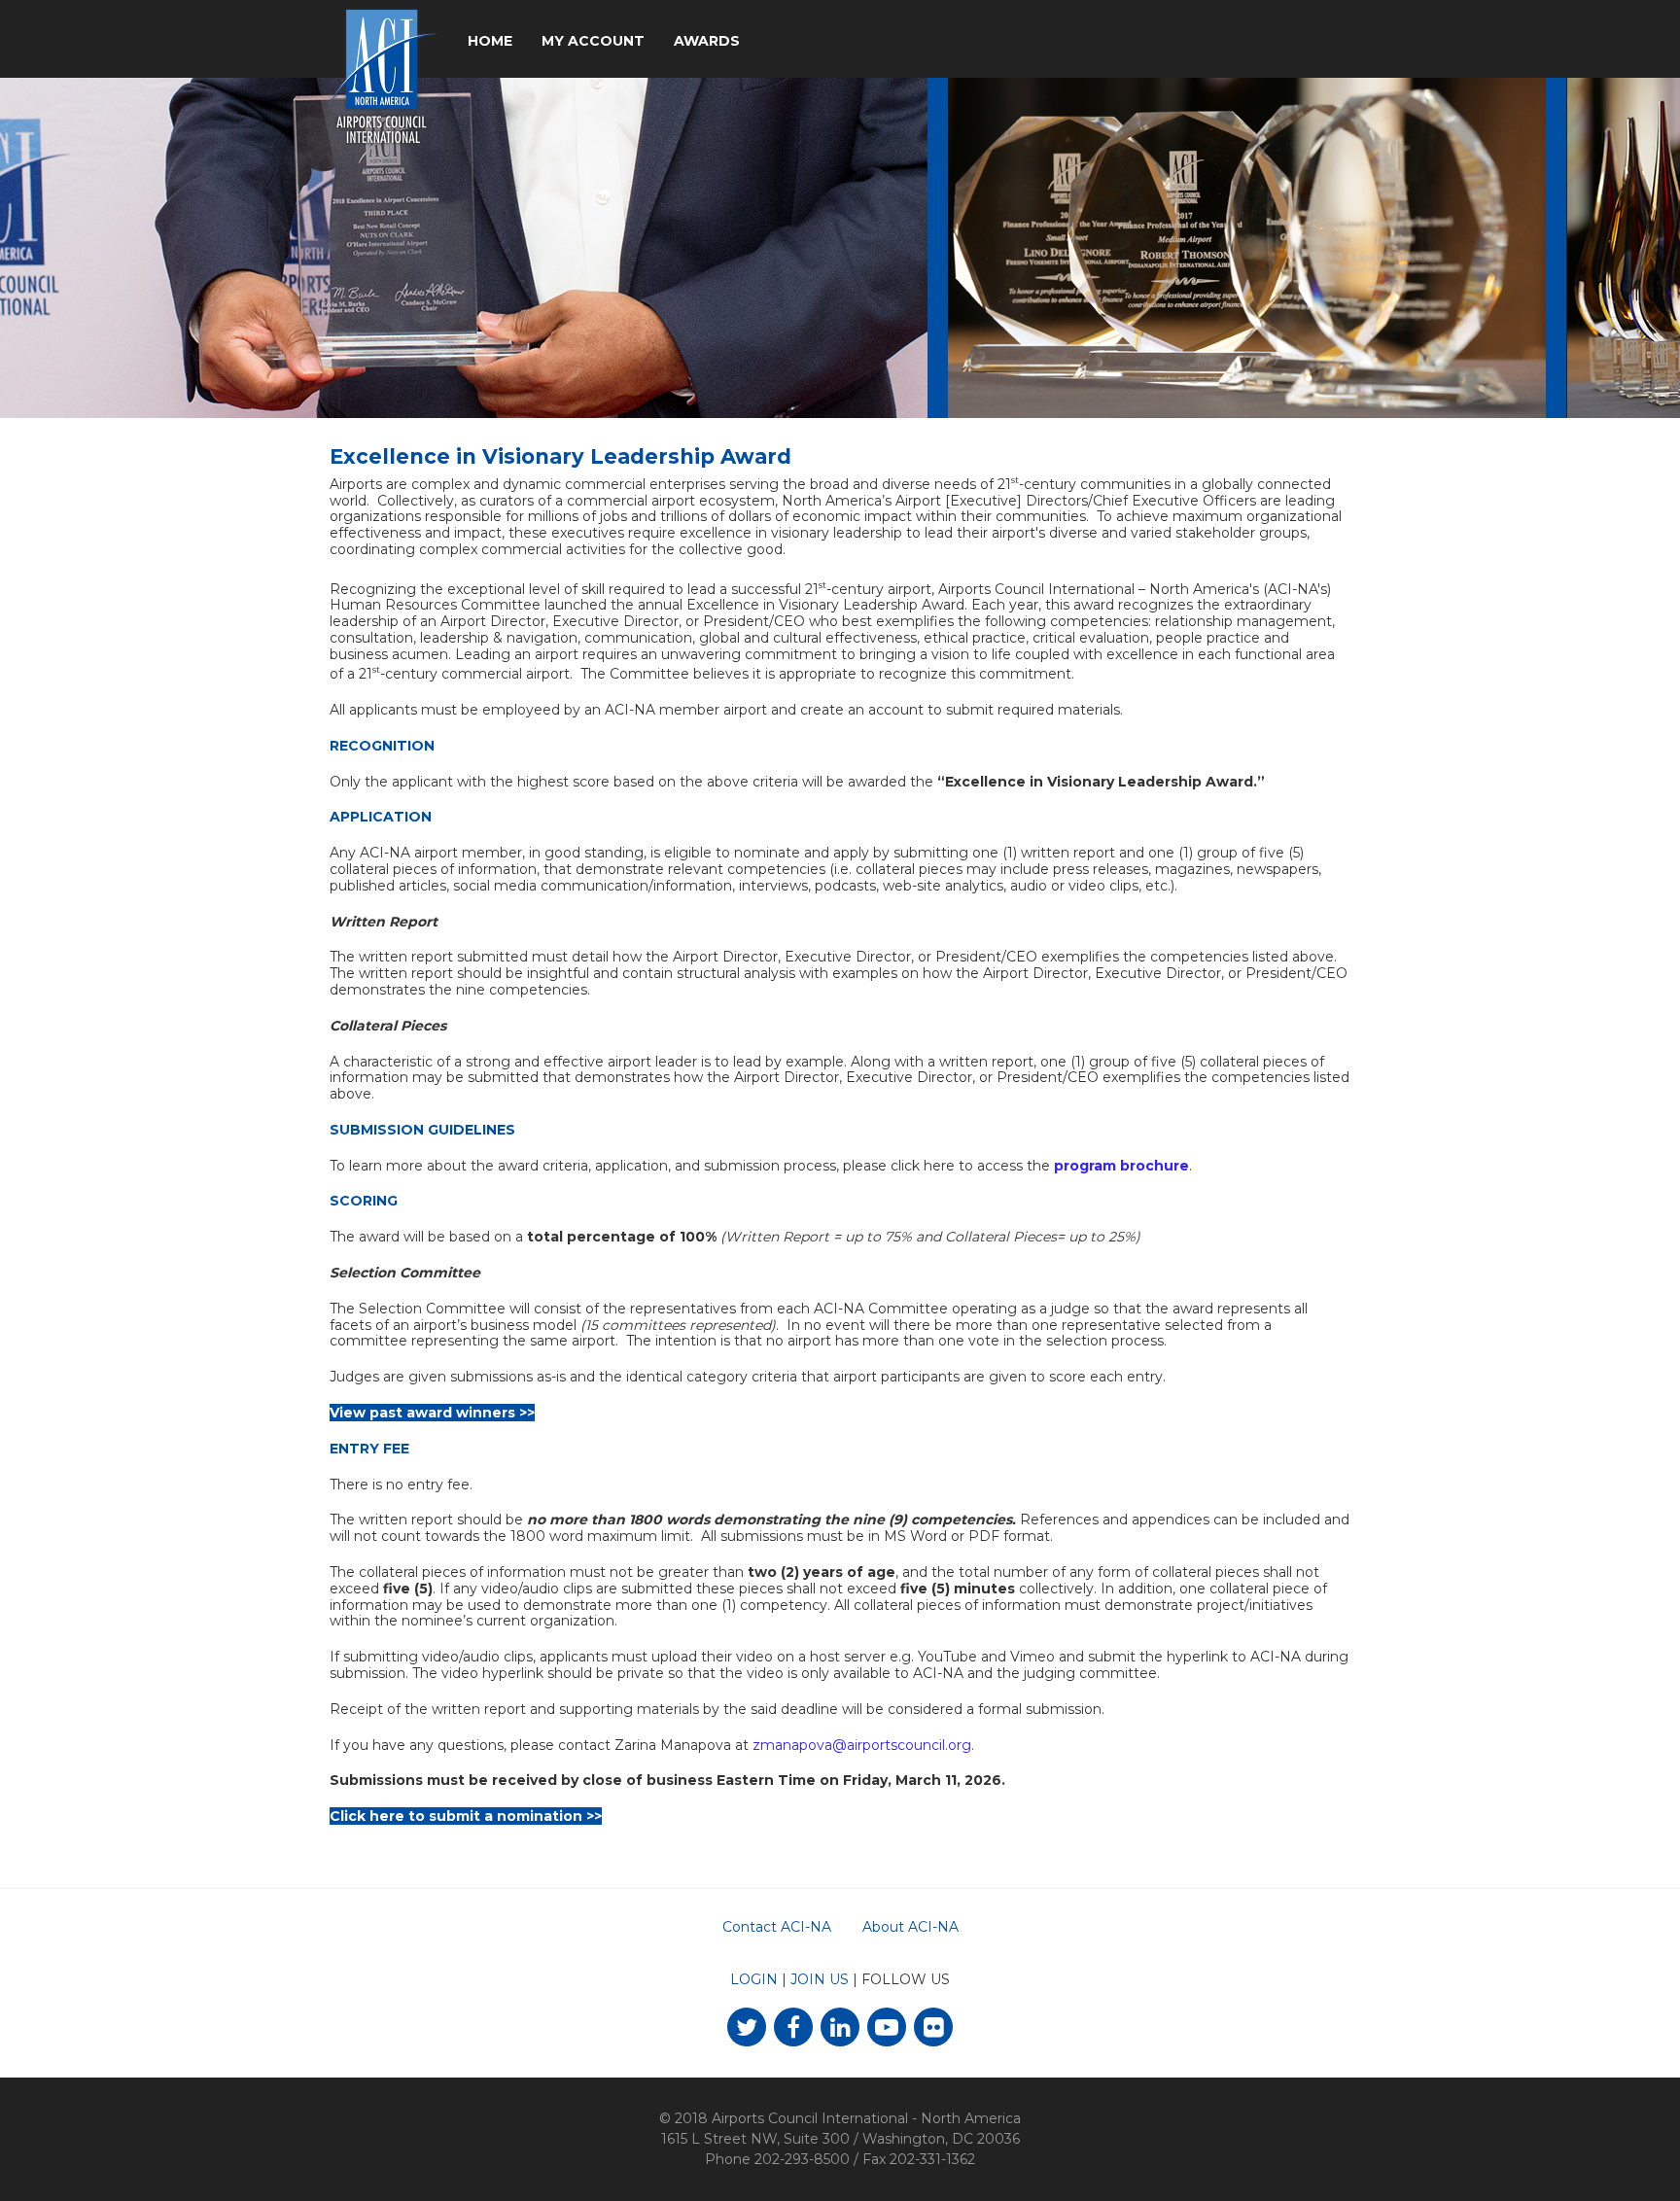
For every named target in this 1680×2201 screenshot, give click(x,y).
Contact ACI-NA (777, 1927)
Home (490, 41)
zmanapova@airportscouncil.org (862, 1745)
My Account (593, 41)
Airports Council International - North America (866, 2118)
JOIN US (820, 1979)
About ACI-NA (910, 1927)
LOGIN (754, 1979)
